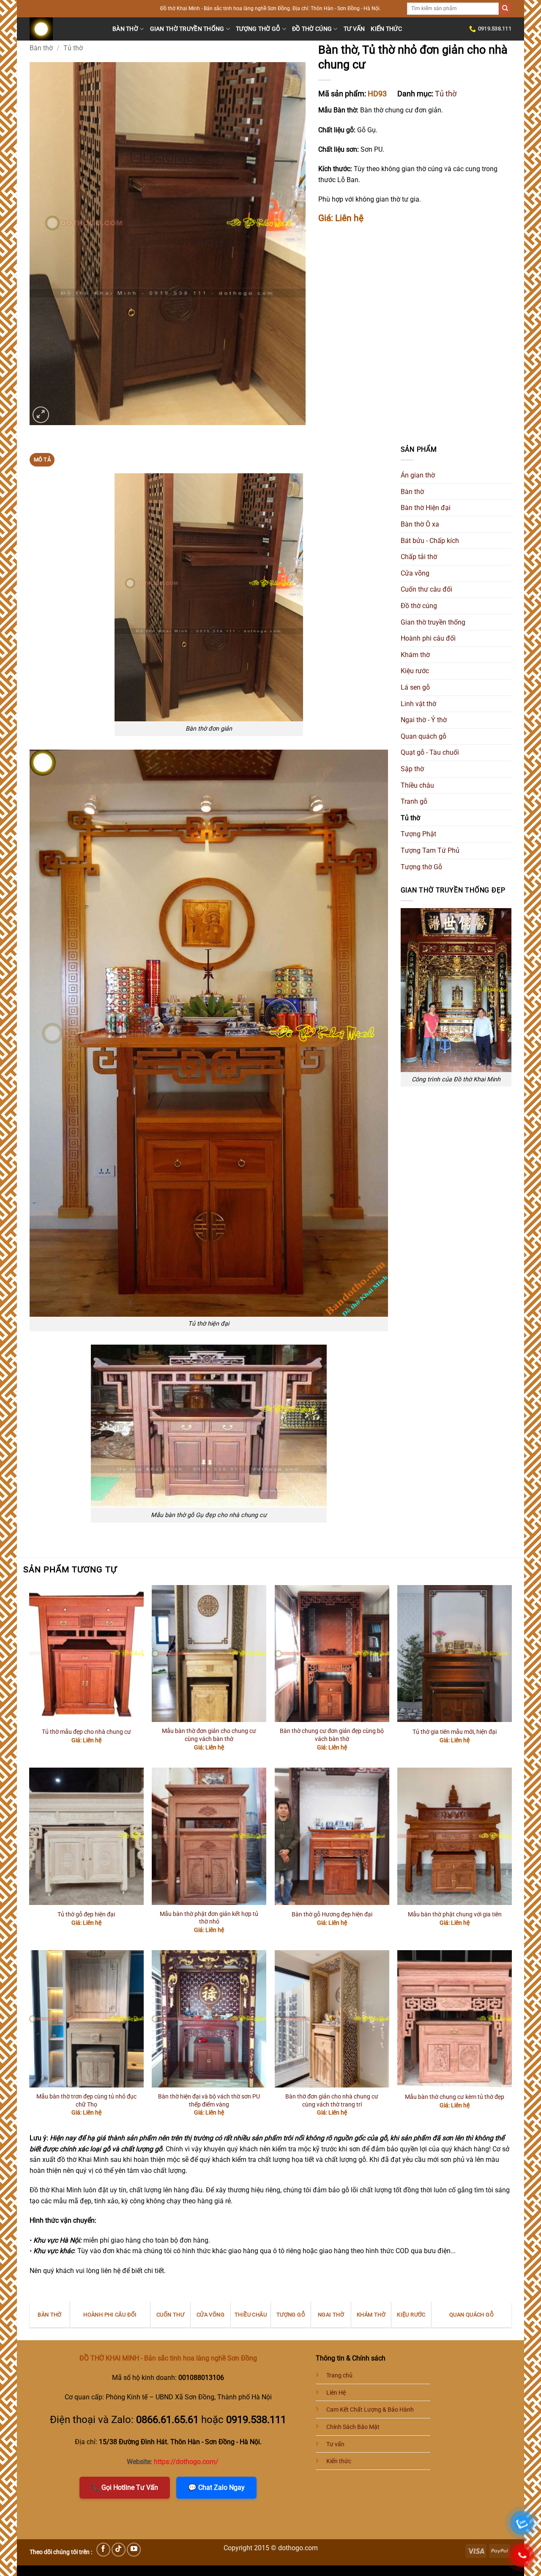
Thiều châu (417, 785)
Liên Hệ (336, 2393)
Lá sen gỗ (415, 687)
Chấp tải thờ (419, 557)
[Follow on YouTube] (134, 2550)
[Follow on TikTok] (119, 2550)
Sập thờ (412, 769)
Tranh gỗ (414, 801)
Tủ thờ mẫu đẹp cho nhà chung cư (86, 1732)
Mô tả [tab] (42, 460)
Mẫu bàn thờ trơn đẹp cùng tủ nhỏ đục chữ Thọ (86, 2101)
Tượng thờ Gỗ (258, 29)
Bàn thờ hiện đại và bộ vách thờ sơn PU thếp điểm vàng (209, 2101)
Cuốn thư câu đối (426, 589)
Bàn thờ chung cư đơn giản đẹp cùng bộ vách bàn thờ (332, 1735)
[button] (41, 415)
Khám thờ (415, 655)
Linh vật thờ (418, 704)
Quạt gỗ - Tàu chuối (430, 752)
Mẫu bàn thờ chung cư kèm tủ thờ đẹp (455, 2097)
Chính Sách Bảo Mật (353, 2427)
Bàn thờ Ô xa (420, 524)
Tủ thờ (73, 48)
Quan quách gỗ (424, 736)
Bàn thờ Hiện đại (426, 508)
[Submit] (505, 9)
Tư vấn (354, 29)
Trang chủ (339, 2375)
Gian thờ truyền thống (187, 29)
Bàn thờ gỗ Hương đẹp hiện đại (332, 1914)
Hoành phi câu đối (428, 638)
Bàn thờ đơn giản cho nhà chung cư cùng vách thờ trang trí (332, 2101)
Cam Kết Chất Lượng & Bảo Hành (370, 2410)
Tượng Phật (418, 834)
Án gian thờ (418, 475)
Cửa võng (415, 573)
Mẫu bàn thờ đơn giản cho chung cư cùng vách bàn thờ (209, 1735)
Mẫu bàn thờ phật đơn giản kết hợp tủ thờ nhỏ (209, 1918)
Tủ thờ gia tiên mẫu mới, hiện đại (455, 1732)
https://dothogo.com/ (186, 2462)
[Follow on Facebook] (103, 2550)
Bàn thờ (125, 29)
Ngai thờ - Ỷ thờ (424, 720)
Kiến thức (386, 29)
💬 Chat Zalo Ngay (216, 2487)
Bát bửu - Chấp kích (430, 541)
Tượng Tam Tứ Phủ (430, 850)
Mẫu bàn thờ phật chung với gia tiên (455, 1914)
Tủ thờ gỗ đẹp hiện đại (86, 1914)
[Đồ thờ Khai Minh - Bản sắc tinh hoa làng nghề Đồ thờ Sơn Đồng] (65, 29)
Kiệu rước (415, 671)
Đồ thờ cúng (312, 29)
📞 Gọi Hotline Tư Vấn (125, 2487)
